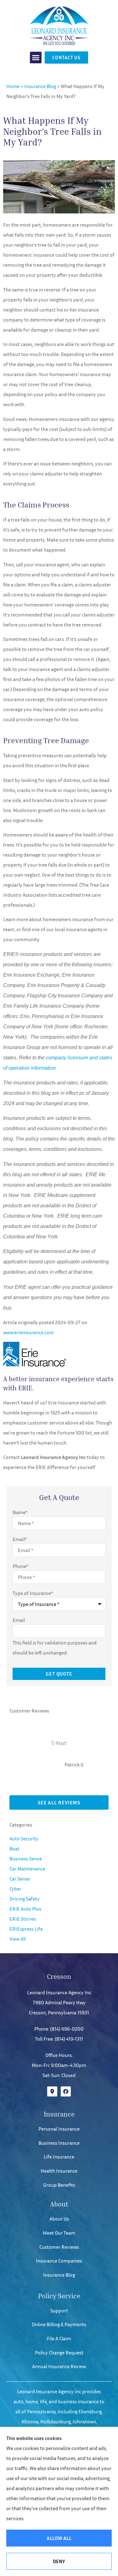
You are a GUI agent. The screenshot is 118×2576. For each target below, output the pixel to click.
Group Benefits (59, 2185)
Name (20, 1512)
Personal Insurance (59, 2129)
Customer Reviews (59, 2247)
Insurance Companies (59, 2261)
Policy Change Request (59, 2353)
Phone (20, 1566)
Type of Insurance (33, 1593)
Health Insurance (59, 2171)
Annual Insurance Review (59, 2366)
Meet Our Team (59, 2233)
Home (13, 86)
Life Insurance (59, 2157)
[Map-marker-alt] (52, 2091)
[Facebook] (66, 2091)
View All (18, 1939)
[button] (36, 58)
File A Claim (59, 2338)
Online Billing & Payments (59, 2324)
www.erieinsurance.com (28, 1332)
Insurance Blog (40, 86)
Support (59, 2311)
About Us (59, 2219)
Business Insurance (59, 2143)
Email (20, 1539)
